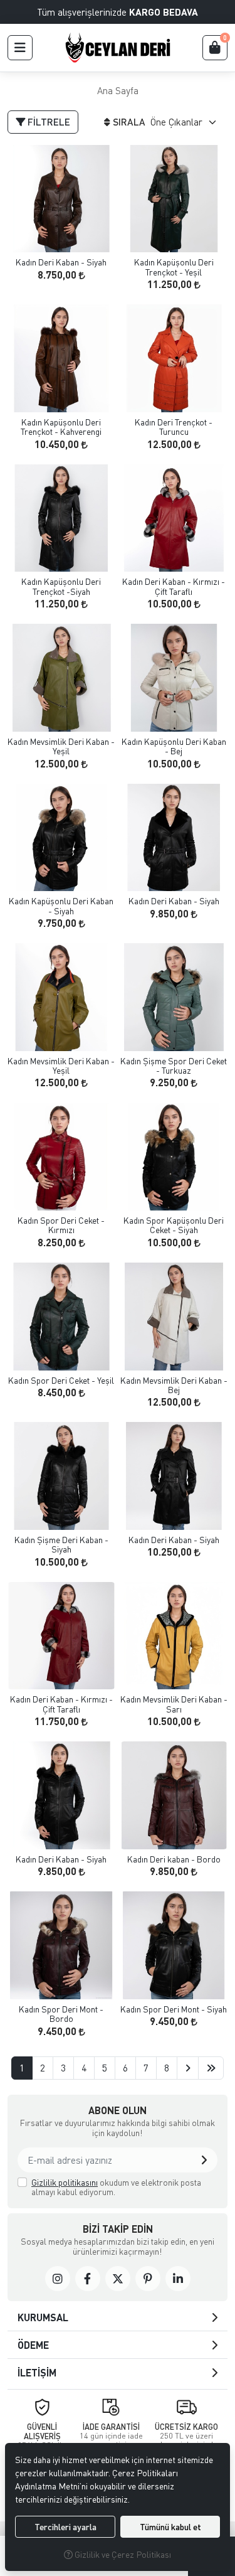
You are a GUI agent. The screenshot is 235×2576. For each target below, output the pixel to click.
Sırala (129, 122)
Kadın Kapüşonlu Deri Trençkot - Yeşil (174, 267)
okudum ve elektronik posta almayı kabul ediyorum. (116, 2187)
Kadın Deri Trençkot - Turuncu (174, 427)
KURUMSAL (43, 2317)
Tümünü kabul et (170, 2527)
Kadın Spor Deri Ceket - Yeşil (61, 1380)
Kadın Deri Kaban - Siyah (61, 262)
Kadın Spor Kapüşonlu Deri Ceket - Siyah (174, 1225)
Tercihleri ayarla (65, 2527)
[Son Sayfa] (211, 2068)
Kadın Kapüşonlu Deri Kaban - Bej (174, 746)
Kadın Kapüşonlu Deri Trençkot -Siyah (61, 586)
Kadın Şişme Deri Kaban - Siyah (61, 1545)
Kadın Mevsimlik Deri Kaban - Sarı (174, 1704)
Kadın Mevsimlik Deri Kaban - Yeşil (61, 746)
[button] (20, 48)
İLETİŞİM (37, 2372)
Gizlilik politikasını (65, 2182)
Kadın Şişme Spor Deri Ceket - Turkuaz (174, 1066)
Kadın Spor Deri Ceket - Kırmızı (61, 1225)
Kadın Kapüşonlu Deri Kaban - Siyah (61, 906)
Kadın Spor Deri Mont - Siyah (174, 2009)
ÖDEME (33, 2345)
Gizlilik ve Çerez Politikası (122, 2554)
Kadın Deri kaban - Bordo (174, 1859)
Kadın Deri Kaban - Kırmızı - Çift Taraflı (174, 586)
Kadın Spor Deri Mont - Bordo (61, 2014)
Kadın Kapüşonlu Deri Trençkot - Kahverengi (61, 427)
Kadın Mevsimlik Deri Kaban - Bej (174, 1385)
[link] (58, 2279)
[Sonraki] (188, 2068)
